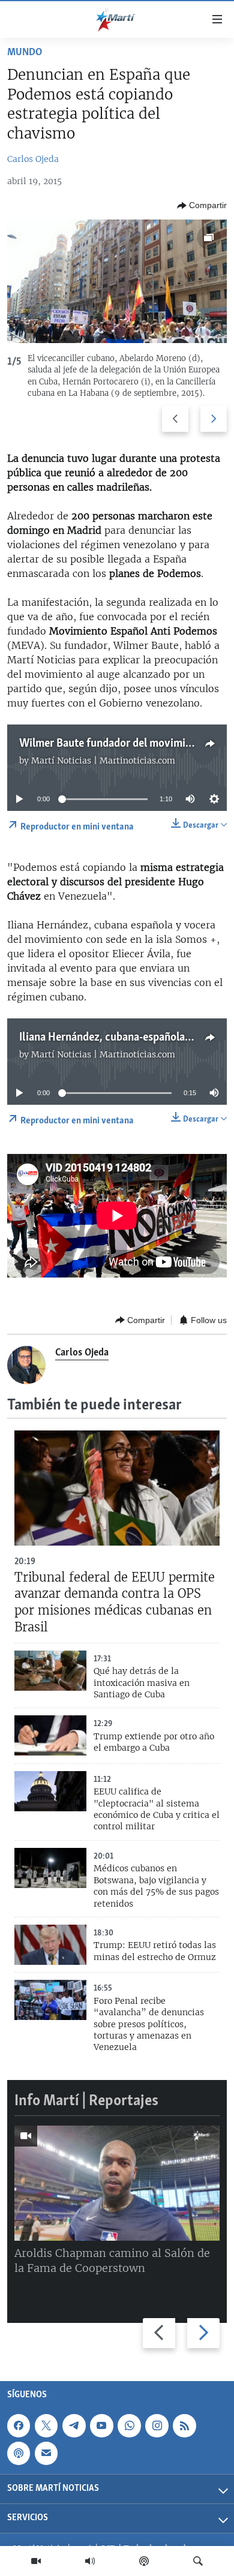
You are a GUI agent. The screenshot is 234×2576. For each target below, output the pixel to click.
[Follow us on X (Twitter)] (46, 2425)
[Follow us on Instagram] (157, 2425)
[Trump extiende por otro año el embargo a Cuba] (50, 1735)
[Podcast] (144, 2561)
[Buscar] (198, 2561)
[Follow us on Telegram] (74, 2425)
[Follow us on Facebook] (19, 2425)
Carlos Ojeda (33, 159)
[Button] (202, 206)
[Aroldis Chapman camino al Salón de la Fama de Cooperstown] (117, 2183)
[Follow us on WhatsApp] (129, 2425)
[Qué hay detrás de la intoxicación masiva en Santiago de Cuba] (50, 1671)
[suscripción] (46, 2453)
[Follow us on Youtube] (101, 2425)
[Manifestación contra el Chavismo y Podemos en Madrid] (117, 281)
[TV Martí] (36, 2561)
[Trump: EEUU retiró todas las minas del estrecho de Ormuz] (50, 1945)
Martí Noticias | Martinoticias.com (103, 761)
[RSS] (184, 2425)
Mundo (25, 53)
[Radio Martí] (90, 2561)
